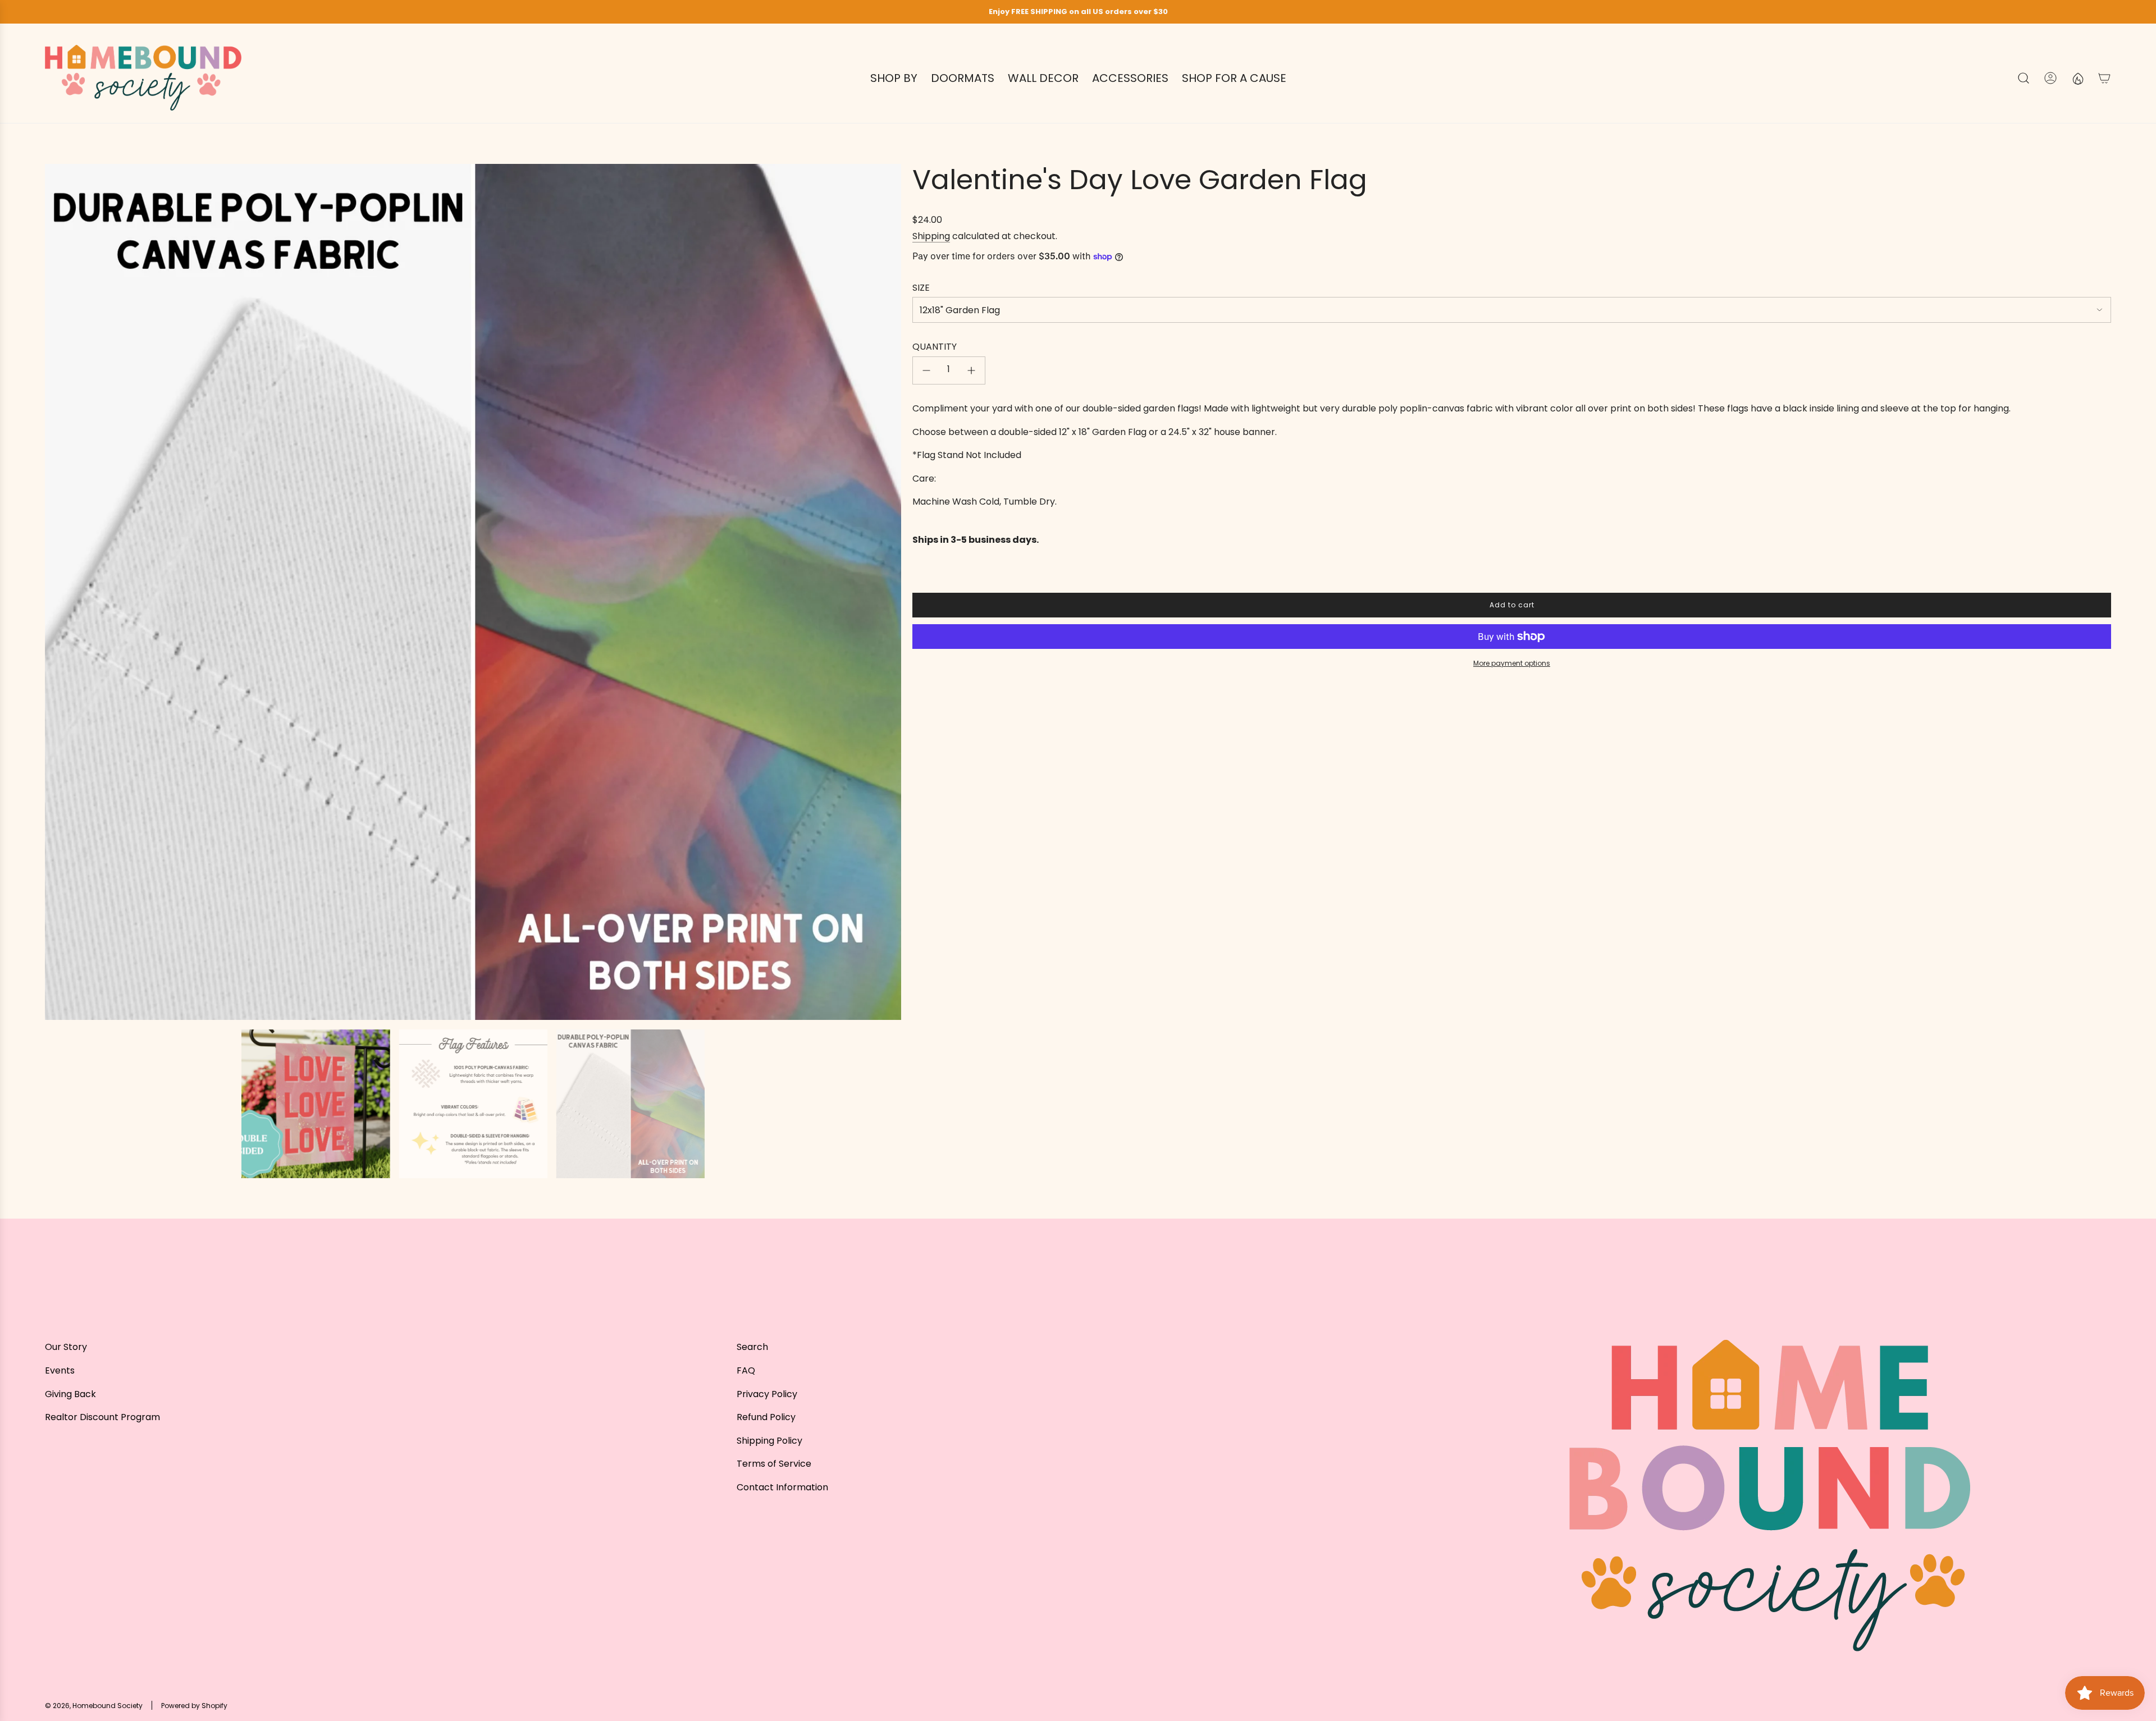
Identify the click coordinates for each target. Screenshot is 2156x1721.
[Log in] (2050, 78)
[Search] (2023, 78)
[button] (57, 592)
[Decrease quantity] (926, 370)
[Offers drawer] (2077, 78)
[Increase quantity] (971, 370)
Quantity (935, 347)
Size (921, 288)
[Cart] (2104, 78)
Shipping (931, 236)
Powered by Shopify (194, 1706)
